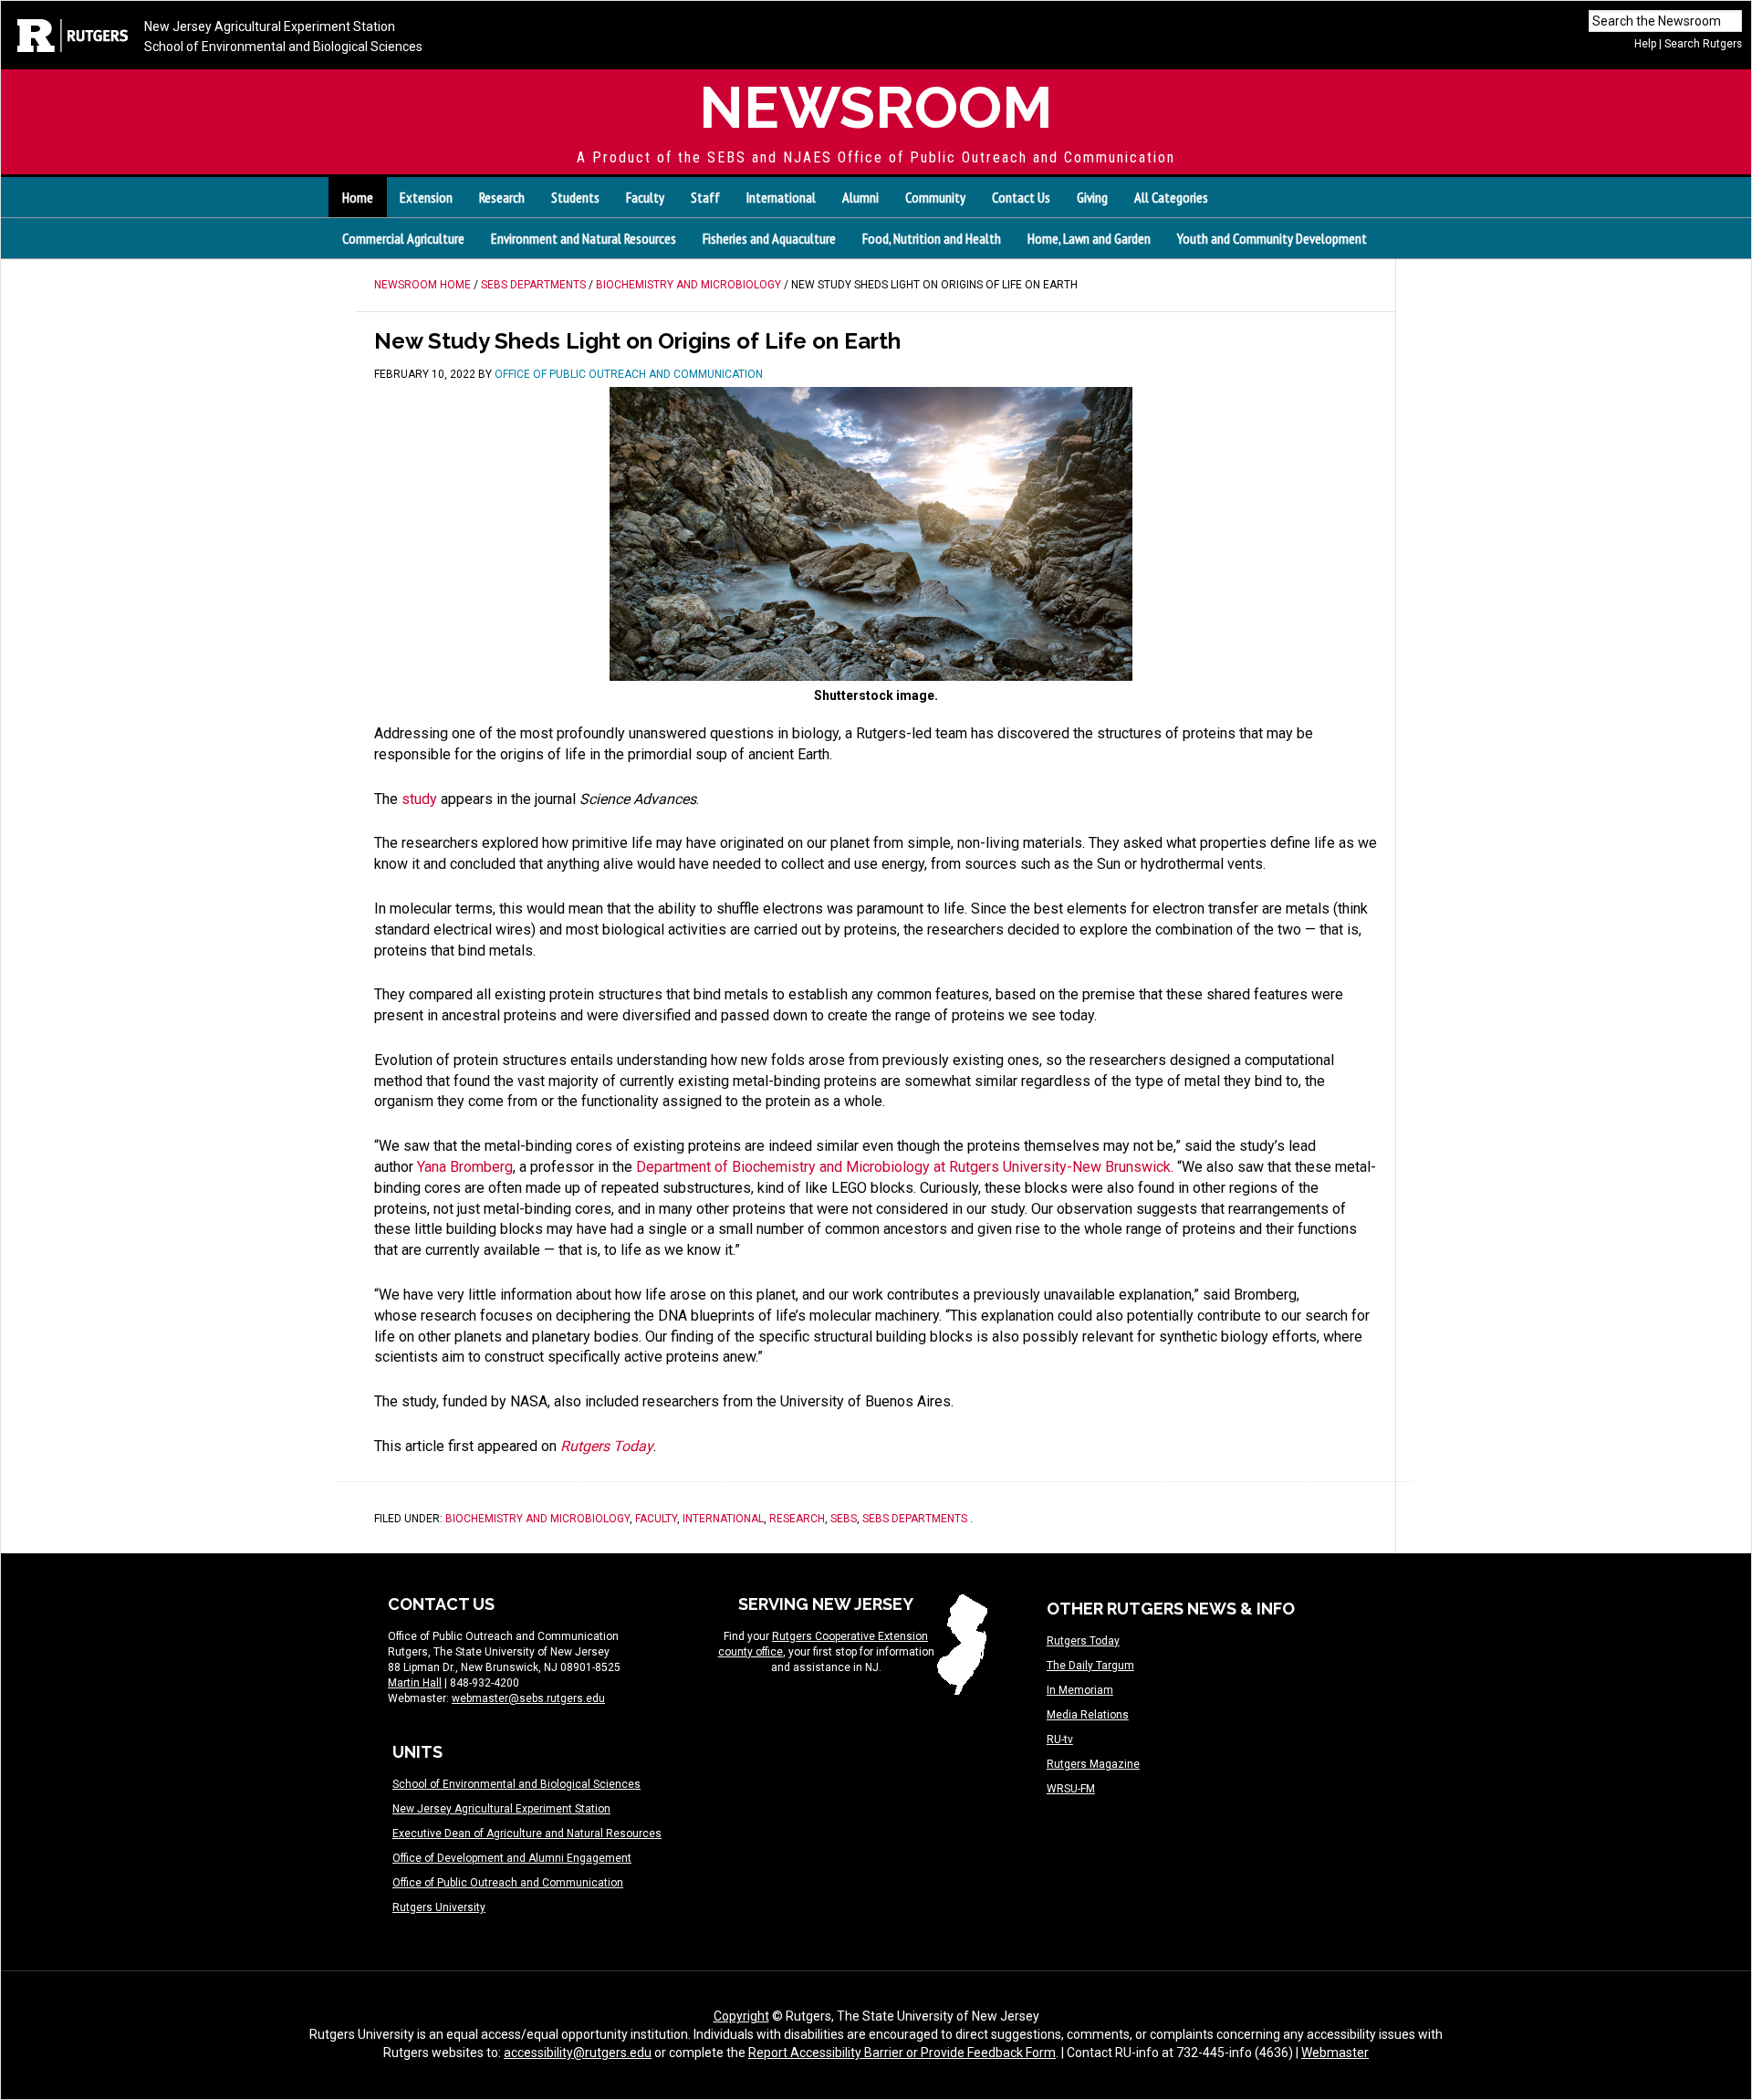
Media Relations (1088, 1715)
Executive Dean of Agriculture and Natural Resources (527, 1834)
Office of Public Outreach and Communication (508, 1883)
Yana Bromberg (465, 1167)
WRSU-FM (1071, 1789)
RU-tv (1060, 1740)
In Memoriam (1080, 1690)
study (419, 799)
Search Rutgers (1703, 44)
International (723, 1519)
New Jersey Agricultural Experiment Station (270, 26)
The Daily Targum (1090, 1666)
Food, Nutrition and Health (932, 238)
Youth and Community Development (1272, 238)
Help (1645, 44)
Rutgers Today (1083, 1641)
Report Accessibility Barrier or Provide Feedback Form (902, 2053)
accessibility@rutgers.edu (578, 2053)
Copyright (741, 2016)
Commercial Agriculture (403, 238)
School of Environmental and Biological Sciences (283, 47)
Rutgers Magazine (1093, 1764)
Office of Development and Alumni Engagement (512, 1858)
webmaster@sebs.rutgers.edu (528, 1698)
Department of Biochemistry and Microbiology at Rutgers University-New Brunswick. (905, 1167)
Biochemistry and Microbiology (537, 1519)
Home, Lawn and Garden (1089, 238)
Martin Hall (415, 1683)
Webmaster (1335, 2053)
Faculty (656, 1519)
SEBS (844, 1519)
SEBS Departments (915, 1519)
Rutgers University (439, 1907)
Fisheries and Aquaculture (769, 238)
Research (797, 1519)
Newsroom (876, 107)
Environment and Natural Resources (584, 238)
